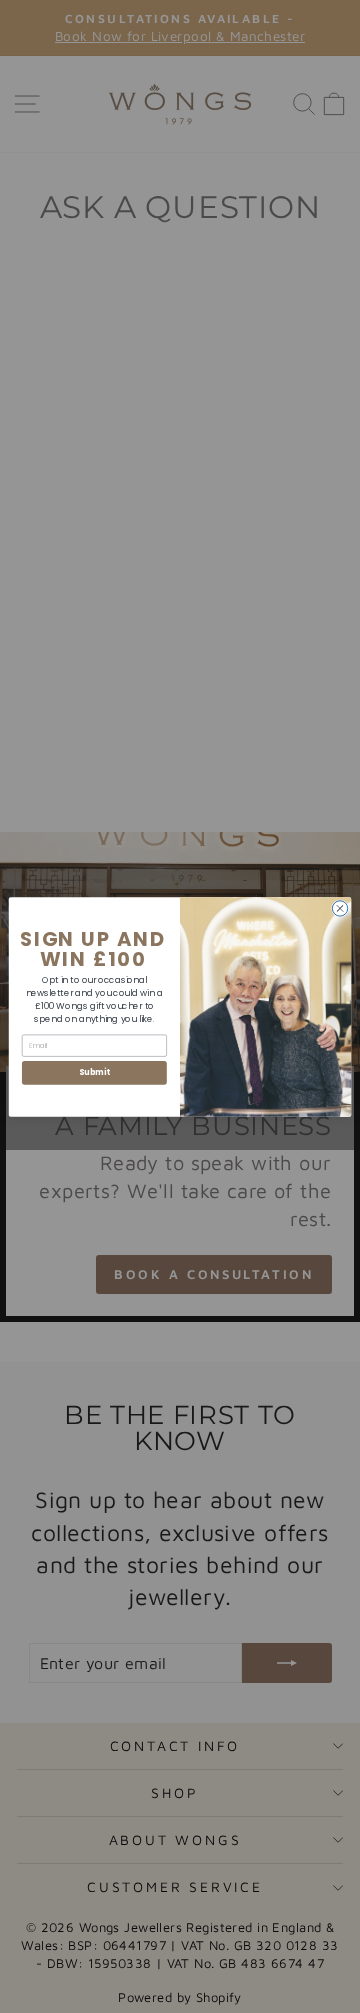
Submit (94, 1072)
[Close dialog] (339, 907)
